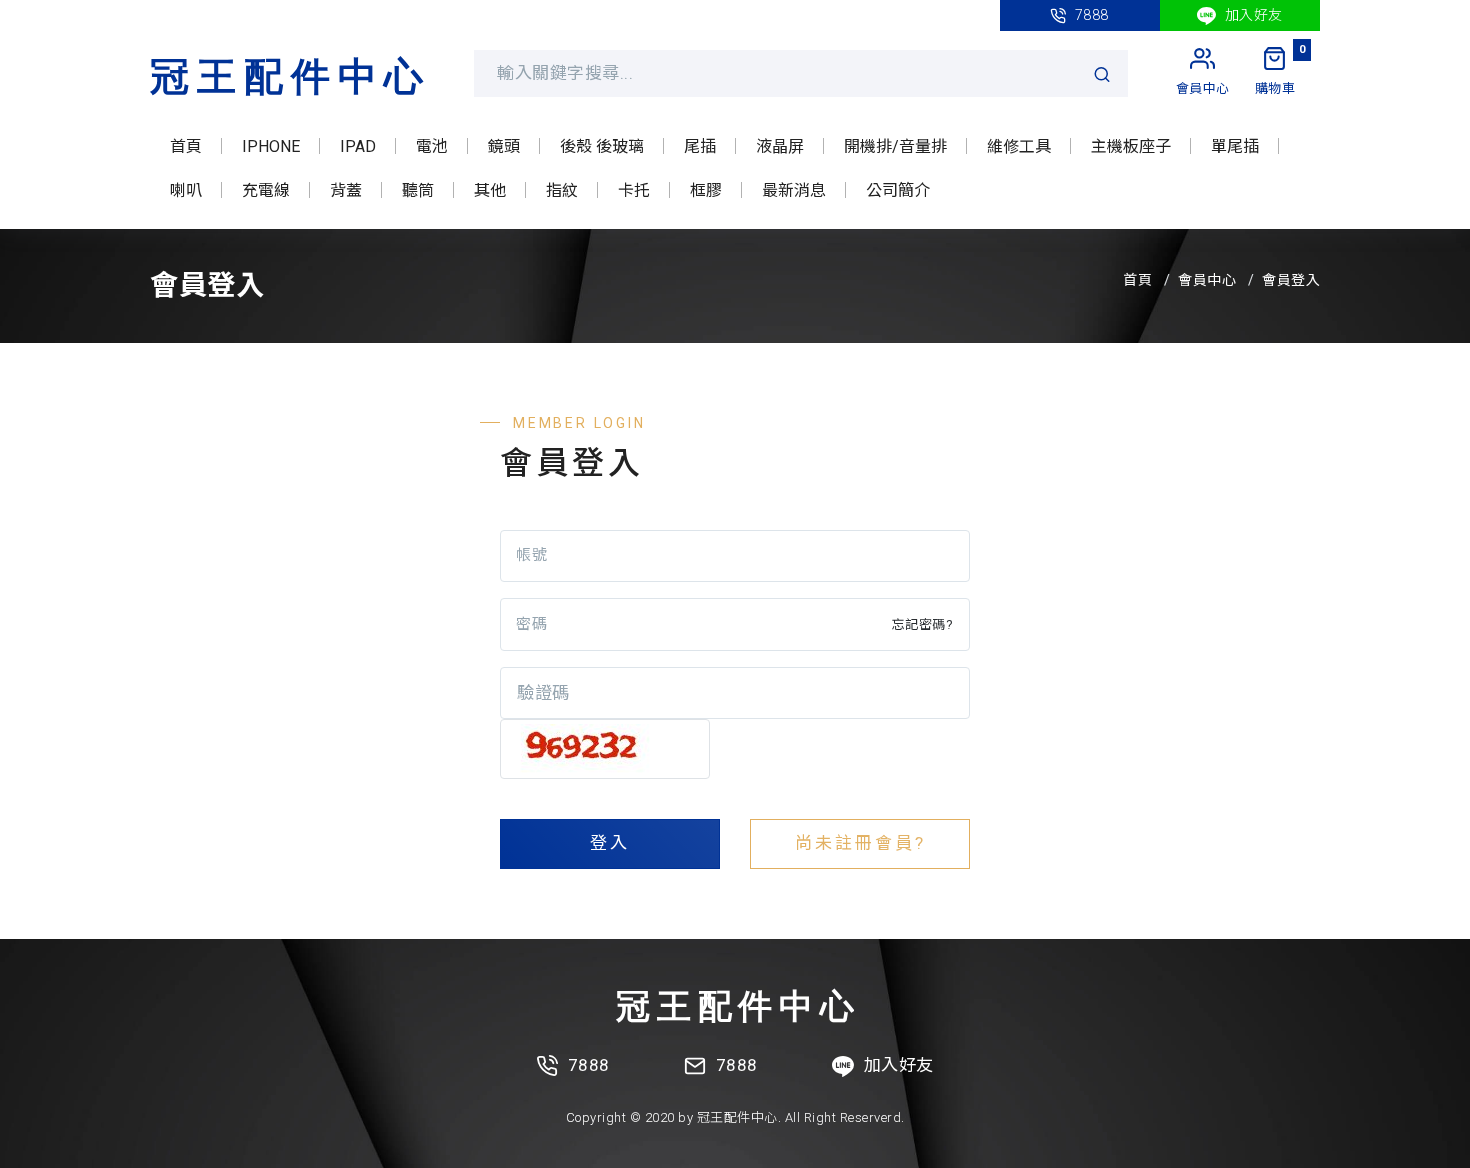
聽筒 (418, 190)
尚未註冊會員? (860, 843)
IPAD (358, 146)
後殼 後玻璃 (602, 146)
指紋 (562, 190)
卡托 (634, 190)
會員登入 (1291, 280)
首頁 (186, 146)
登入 (610, 843)
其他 (490, 190)
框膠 (706, 190)
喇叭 (186, 190)
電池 (432, 146)
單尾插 (1235, 146)
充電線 (266, 190)
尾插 (700, 146)
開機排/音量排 (895, 146)
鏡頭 (504, 146)
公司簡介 (898, 190)
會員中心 (1207, 280)
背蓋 (346, 190)
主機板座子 (1131, 146)
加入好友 (1252, 15)
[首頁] (288, 73)
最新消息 (794, 190)
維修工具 (1019, 146)
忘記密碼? (923, 624)
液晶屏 (780, 146)
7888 (1090, 15)
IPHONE (271, 146)
